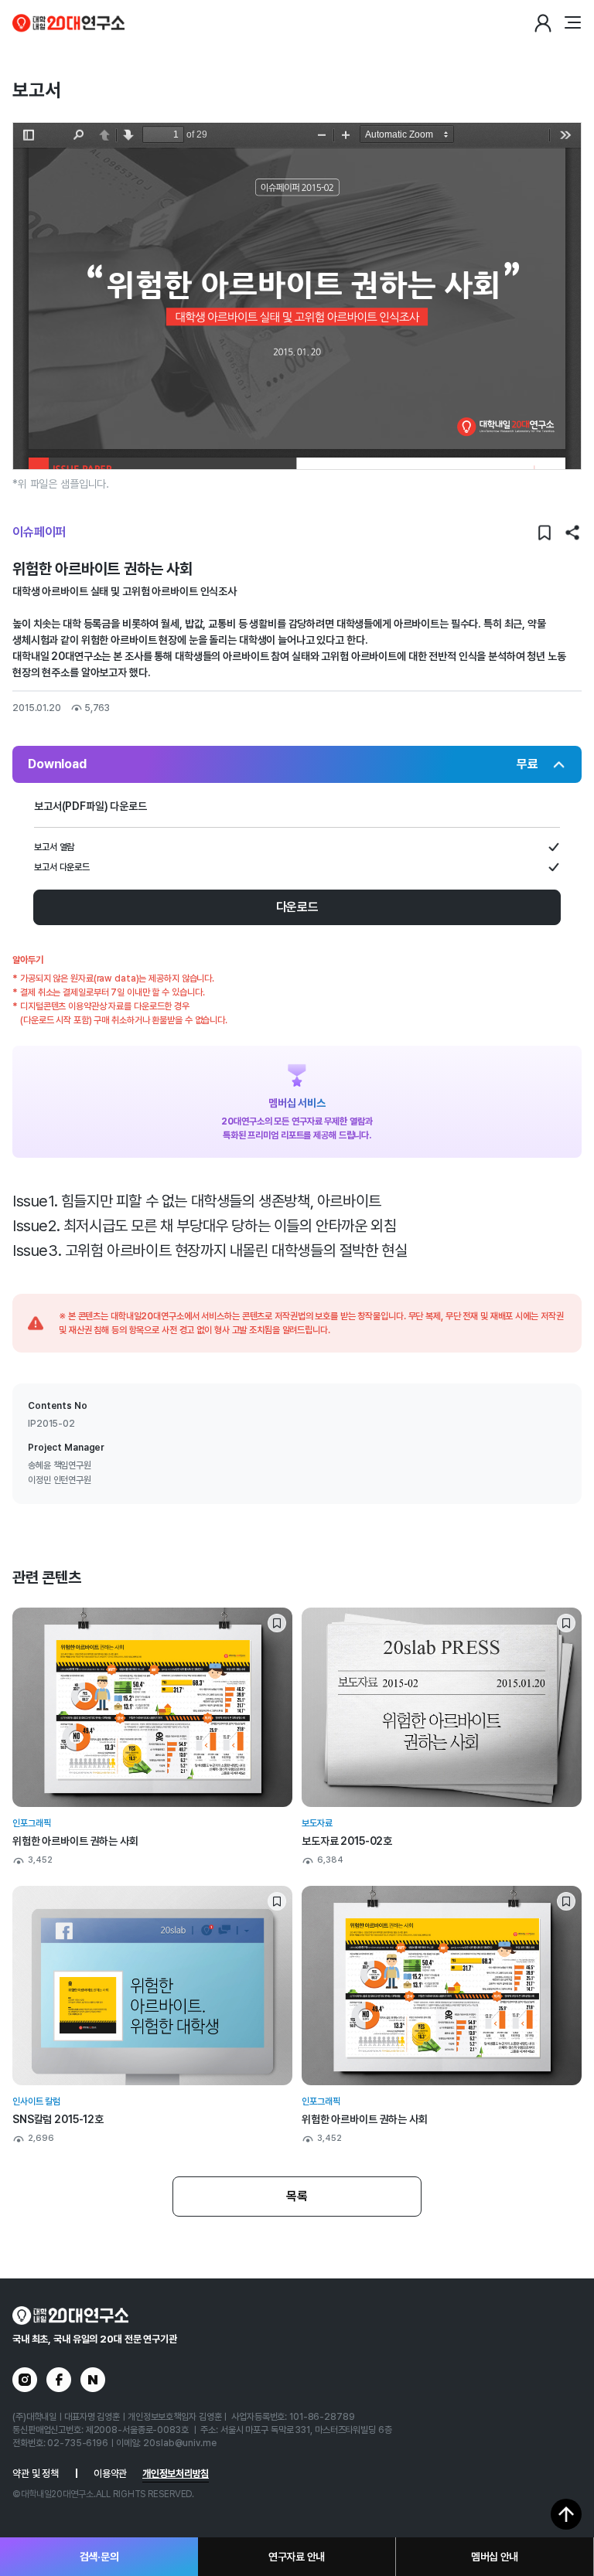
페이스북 (59, 2380)
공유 (572, 533)
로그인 (543, 23)
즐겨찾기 (544, 533)
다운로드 (297, 907)
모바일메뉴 (572, 23)
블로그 (93, 2380)
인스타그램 (25, 2380)
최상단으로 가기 (566, 2514)
